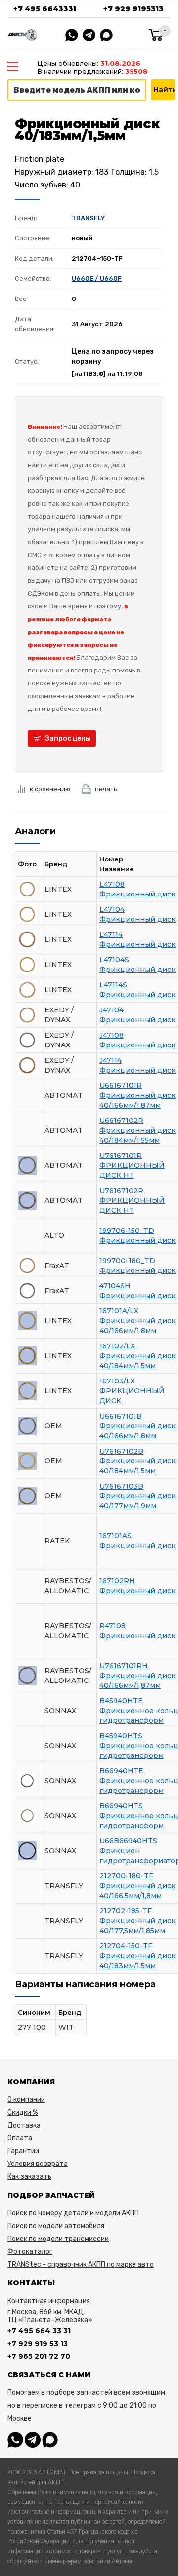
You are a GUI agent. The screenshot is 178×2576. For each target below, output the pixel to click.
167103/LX (117, 1381)
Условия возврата (38, 2164)
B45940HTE (121, 1701)
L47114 (111, 934)
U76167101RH (124, 1666)
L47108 (112, 884)
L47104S (114, 960)
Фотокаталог (30, 2252)
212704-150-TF (126, 1946)
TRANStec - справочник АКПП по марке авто (81, 2264)
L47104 (112, 909)
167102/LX (117, 1346)
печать (106, 789)
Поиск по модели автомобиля (56, 2226)
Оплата (20, 2138)
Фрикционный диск (137, 894)
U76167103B (121, 1486)
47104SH (115, 1286)
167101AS (115, 1536)
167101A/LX (119, 1311)
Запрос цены (68, 738)
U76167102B (121, 1451)
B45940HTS (121, 1736)
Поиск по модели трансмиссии (58, 2239)
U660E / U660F (97, 279)
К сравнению (50, 789)
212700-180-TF (126, 1876)
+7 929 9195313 (133, 9)
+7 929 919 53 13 (38, 2344)
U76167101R (121, 1156)
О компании (26, 2100)
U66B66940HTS (128, 1841)
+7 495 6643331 (45, 9)
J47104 (111, 1010)
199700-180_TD (127, 1261)
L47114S (113, 985)
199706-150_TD (127, 1231)
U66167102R (121, 1120)
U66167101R (121, 1085)
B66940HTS (121, 1806)
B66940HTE (121, 1771)
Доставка (24, 2125)
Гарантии (23, 2151)
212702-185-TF (126, 1911)
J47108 (111, 1035)
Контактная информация (49, 2301)
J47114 (111, 1060)
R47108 (112, 1626)
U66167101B (121, 1416)
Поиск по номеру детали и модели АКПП (73, 2213)
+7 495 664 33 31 (39, 2331)
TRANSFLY (88, 218)
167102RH (117, 1581)
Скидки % (22, 2112)
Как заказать (29, 2177)
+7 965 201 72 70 (39, 2356)
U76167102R (121, 1191)
